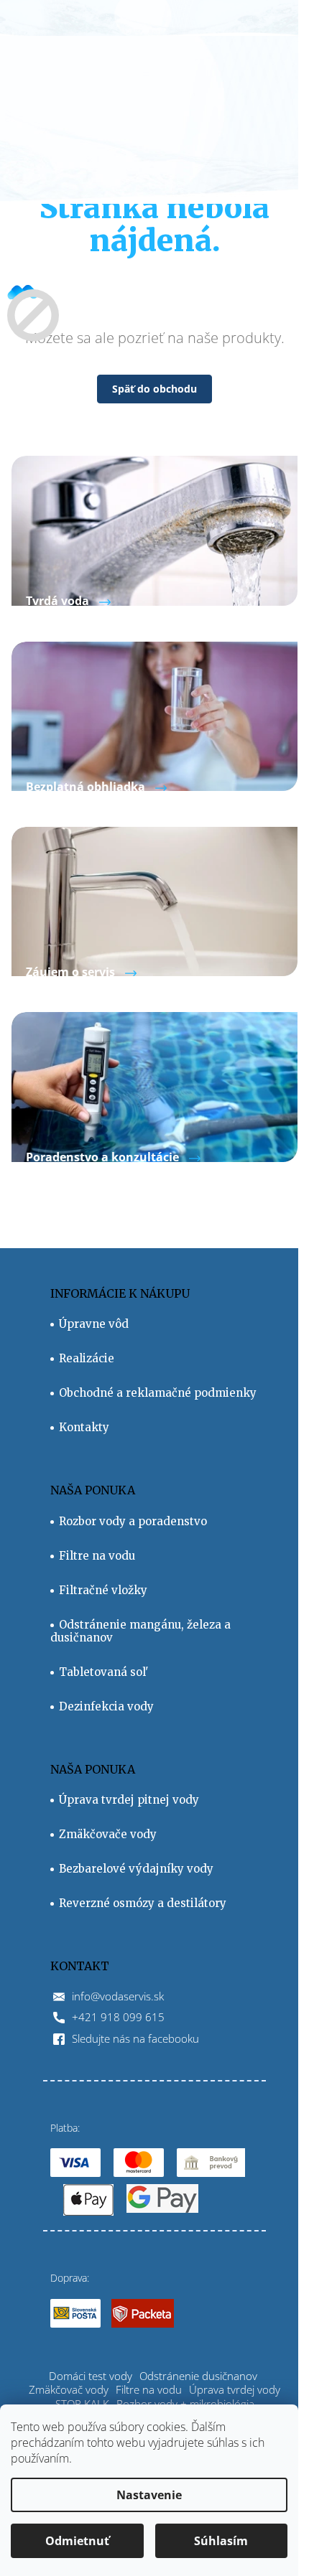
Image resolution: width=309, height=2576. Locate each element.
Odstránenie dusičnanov (198, 2376)
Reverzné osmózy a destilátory (143, 1903)
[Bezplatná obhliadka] (154, 715)
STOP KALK (82, 2404)
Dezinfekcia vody (106, 1707)
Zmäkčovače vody (108, 1835)
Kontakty (84, 1428)
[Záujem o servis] (154, 900)
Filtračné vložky (103, 1591)
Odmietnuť (77, 2541)
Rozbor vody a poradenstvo (133, 1522)
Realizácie (87, 1359)
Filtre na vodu (97, 1556)
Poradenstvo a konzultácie (102, 1157)
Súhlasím (221, 2541)
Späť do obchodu (154, 389)
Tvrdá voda (57, 601)
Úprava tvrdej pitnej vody (129, 1800)
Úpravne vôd (94, 1324)
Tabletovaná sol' (104, 1672)
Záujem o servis (70, 972)
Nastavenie (149, 2495)
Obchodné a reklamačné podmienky (158, 1393)
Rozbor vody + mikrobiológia (185, 2404)
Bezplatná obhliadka (86, 787)
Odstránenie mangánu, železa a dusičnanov (140, 1631)
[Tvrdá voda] (154, 529)
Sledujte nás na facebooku (135, 2038)
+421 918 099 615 (118, 2017)
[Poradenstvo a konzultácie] (154, 1086)
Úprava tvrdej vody (235, 2389)
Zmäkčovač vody (69, 2389)
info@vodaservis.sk (118, 1996)
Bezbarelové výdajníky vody (136, 1869)
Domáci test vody (91, 2376)
